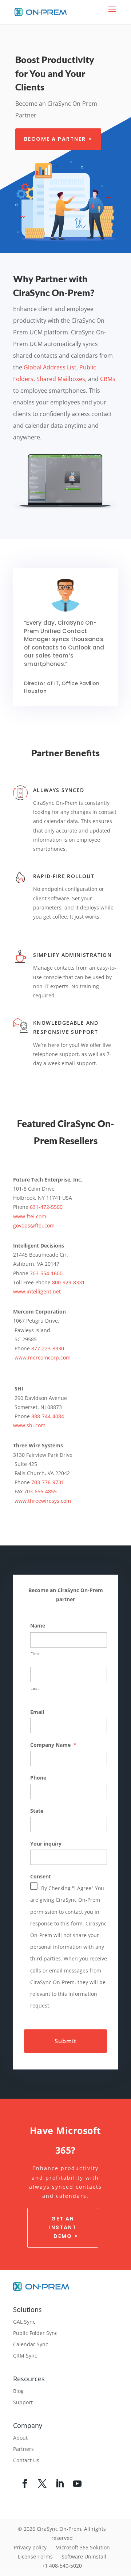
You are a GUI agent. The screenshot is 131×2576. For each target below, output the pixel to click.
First (35, 1654)
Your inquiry (46, 1844)
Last (35, 1688)
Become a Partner (55, 139)
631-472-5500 (46, 1207)
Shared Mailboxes (61, 379)
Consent (41, 1877)
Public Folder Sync (35, 2333)
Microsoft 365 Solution (83, 2547)
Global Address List (50, 367)
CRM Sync (25, 2356)
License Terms (35, 2556)
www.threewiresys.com (43, 1501)
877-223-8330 (48, 1348)
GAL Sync (24, 2322)
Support (23, 2402)
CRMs (108, 379)
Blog (18, 2391)
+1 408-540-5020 (62, 2566)
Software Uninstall (84, 2556)
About (20, 2438)
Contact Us (26, 2460)
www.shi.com (29, 1425)
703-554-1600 (46, 1273)
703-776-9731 (48, 1482)
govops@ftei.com (34, 1225)
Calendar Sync (31, 2344)
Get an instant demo (63, 2227)
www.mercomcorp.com (43, 1357)
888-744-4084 (48, 1416)
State (37, 1811)
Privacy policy (30, 2547)
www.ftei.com (30, 1216)
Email (37, 1712)
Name (38, 1626)
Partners (23, 2449)
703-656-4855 (40, 1491)
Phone (38, 1778)
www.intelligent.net (37, 1291)
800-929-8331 (68, 1282)
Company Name (53, 1745)
